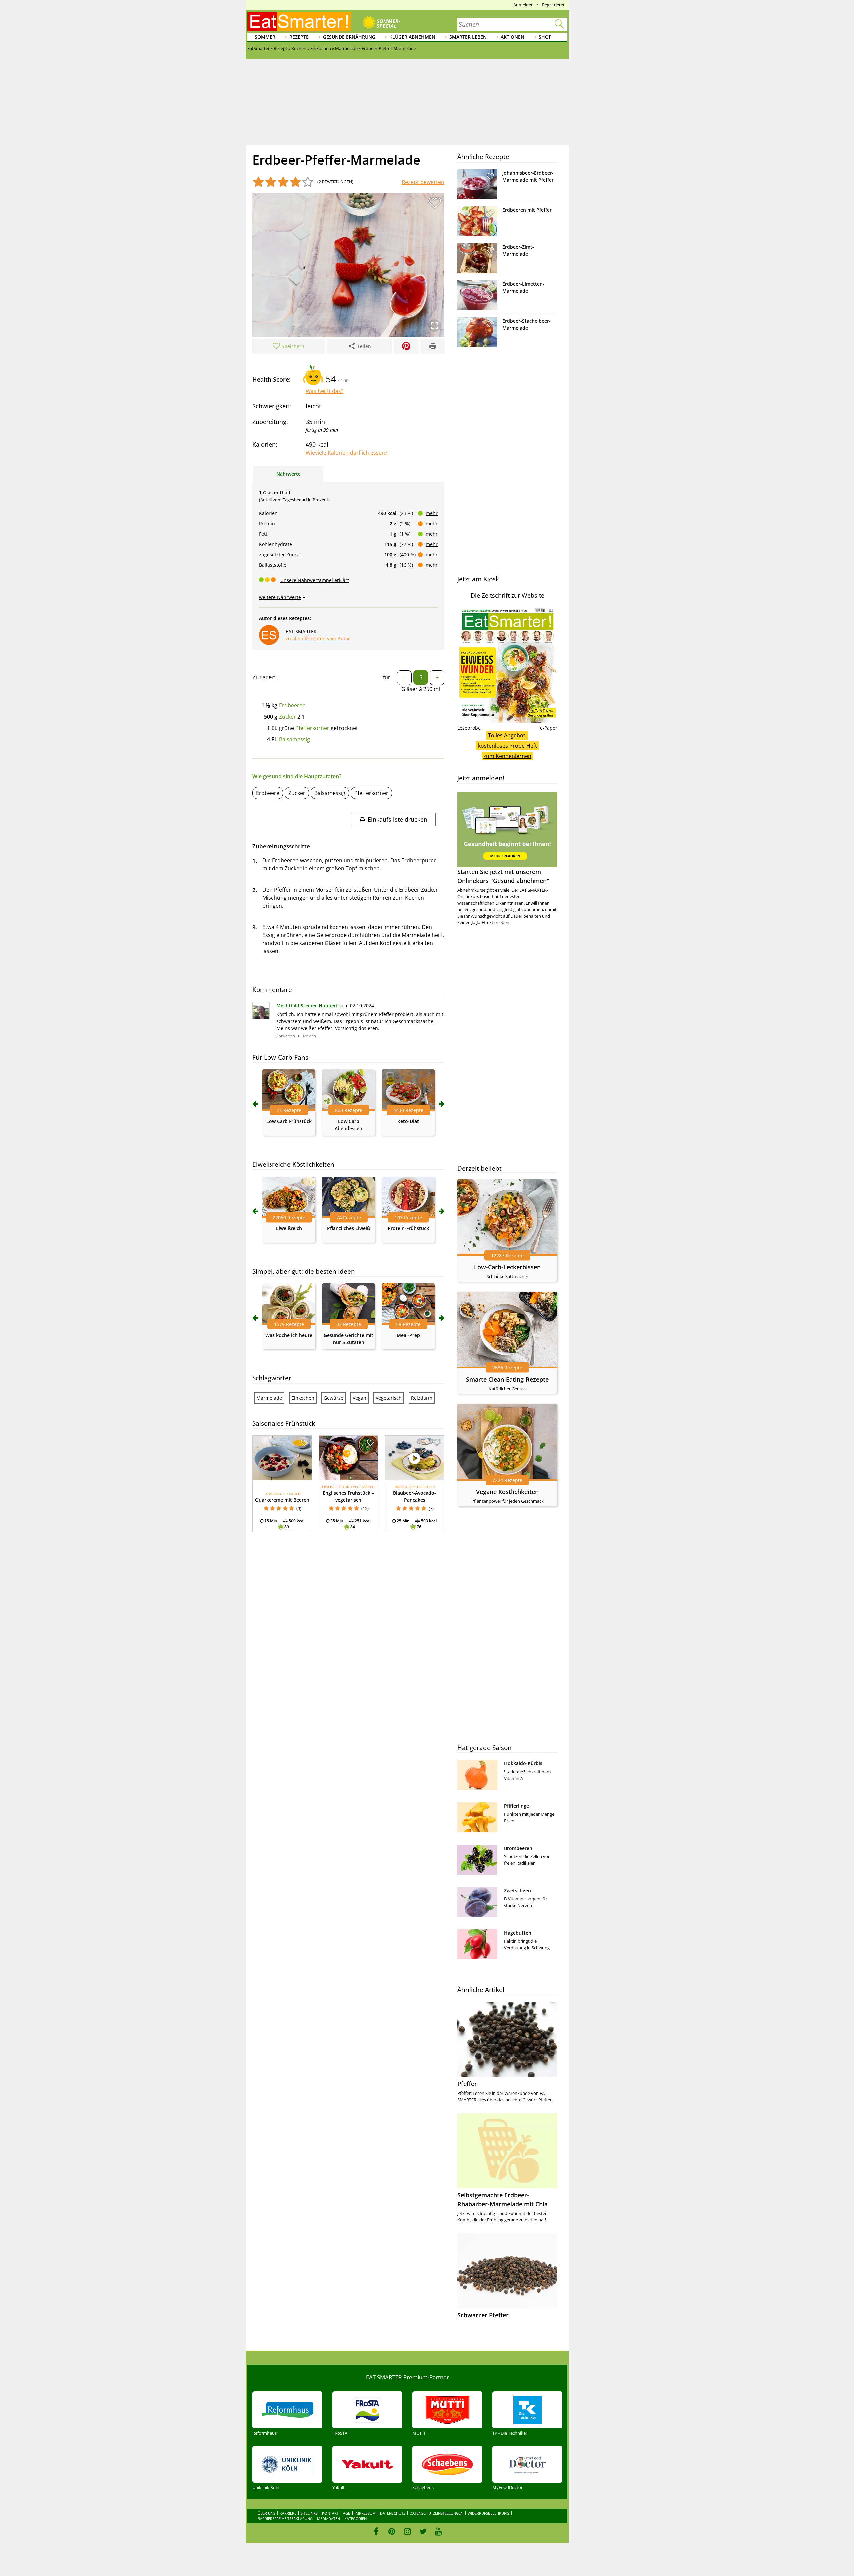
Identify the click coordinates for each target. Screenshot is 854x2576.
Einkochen (303, 1398)
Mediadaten (328, 2518)
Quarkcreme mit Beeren (282, 1500)
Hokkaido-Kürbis (523, 1763)
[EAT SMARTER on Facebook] (376, 2531)
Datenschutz (393, 2513)
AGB (347, 2513)
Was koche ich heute (289, 1335)
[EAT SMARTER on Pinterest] (392, 2531)
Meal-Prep (408, 1335)
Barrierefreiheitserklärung (285, 2518)
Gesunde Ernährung (349, 37)
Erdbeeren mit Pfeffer (527, 210)
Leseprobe (469, 728)
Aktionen (513, 37)
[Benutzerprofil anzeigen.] (261, 1017)
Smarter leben (468, 37)
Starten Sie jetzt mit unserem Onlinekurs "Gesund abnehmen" (503, 876)
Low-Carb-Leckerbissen (507, 1267)
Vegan (359, 1398)
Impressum (365, 2513)
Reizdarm (422, 1398)
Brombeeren (518, 1848)
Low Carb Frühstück (289, 1121)
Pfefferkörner (312, 728)
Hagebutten (518, 1933)
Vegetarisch (389, 1398)
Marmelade (269, 1398)
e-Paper (549, 728)
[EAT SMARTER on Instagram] (407, 2531)
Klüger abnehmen (412, 37)
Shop (545, 37)
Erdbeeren (292, 705)
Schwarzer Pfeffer (483, 2315)
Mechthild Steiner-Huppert (307, 1006)
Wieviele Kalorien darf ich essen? (346, 453)
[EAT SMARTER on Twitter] (423, 2531)
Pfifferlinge (517, 1806)
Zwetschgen (518, 1890)
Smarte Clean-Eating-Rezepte (507, 1379)
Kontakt (330, 2513)
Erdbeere (268, 793)
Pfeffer (467, 2084)
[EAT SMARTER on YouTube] (439, 2531)
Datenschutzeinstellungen (437, 2513)
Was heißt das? (324, 391)
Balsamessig (294, 739)
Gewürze (333, 1398)
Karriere (288, 2513)
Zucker (287, 717)
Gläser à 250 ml (421, 689)
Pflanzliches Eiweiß (348, 1228)
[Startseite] (299, 21)
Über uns (266, 2513)
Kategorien (355, 2518)
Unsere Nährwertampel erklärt (315, 580)
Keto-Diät (408, 1121)
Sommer (265, 37)
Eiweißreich (289, 1228)
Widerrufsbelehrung (489, 2513)
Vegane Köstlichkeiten (507, 1492)
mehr (432, 513)
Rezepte (299, 37)
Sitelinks (309, 2513)
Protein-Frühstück (408, 1228)
